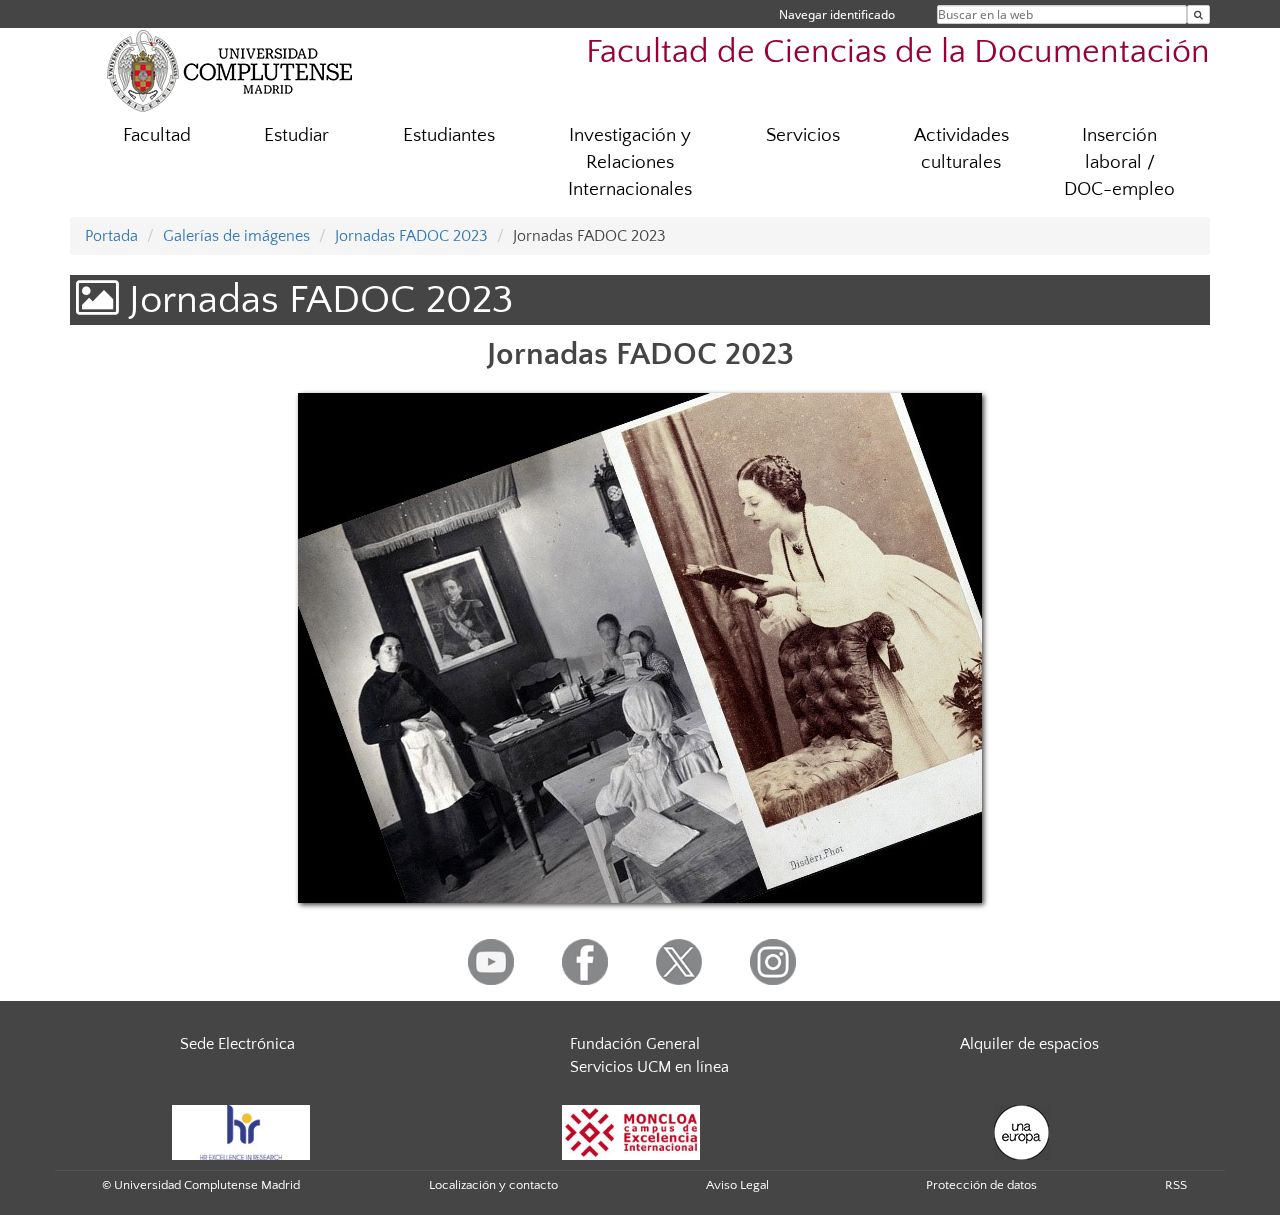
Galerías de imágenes (236, 236)
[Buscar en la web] (1198, 14)
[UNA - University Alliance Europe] (1021, 1131)
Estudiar (296, 135)
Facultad (157, 135)
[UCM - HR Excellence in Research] (241, 1131)
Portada (111, 236)
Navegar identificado (837, 14)
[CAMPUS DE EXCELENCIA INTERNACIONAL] (631, 1131)
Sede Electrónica (237, 1044)
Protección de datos (981, 1185)
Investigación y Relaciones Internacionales (630, 162)
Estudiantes (449, 135)
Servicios (803, 135)
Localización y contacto (493, 1185)
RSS (1176, 1185)
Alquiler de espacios (1029, 1044)
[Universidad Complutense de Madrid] (230, 70)
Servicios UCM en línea (649, 1067)
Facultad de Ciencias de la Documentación (898, 52)
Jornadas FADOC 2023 (411, 236)
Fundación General (635, 1044)
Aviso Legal (737, 1185)
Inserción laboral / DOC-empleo (1119, 162)
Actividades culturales (961, 149)
